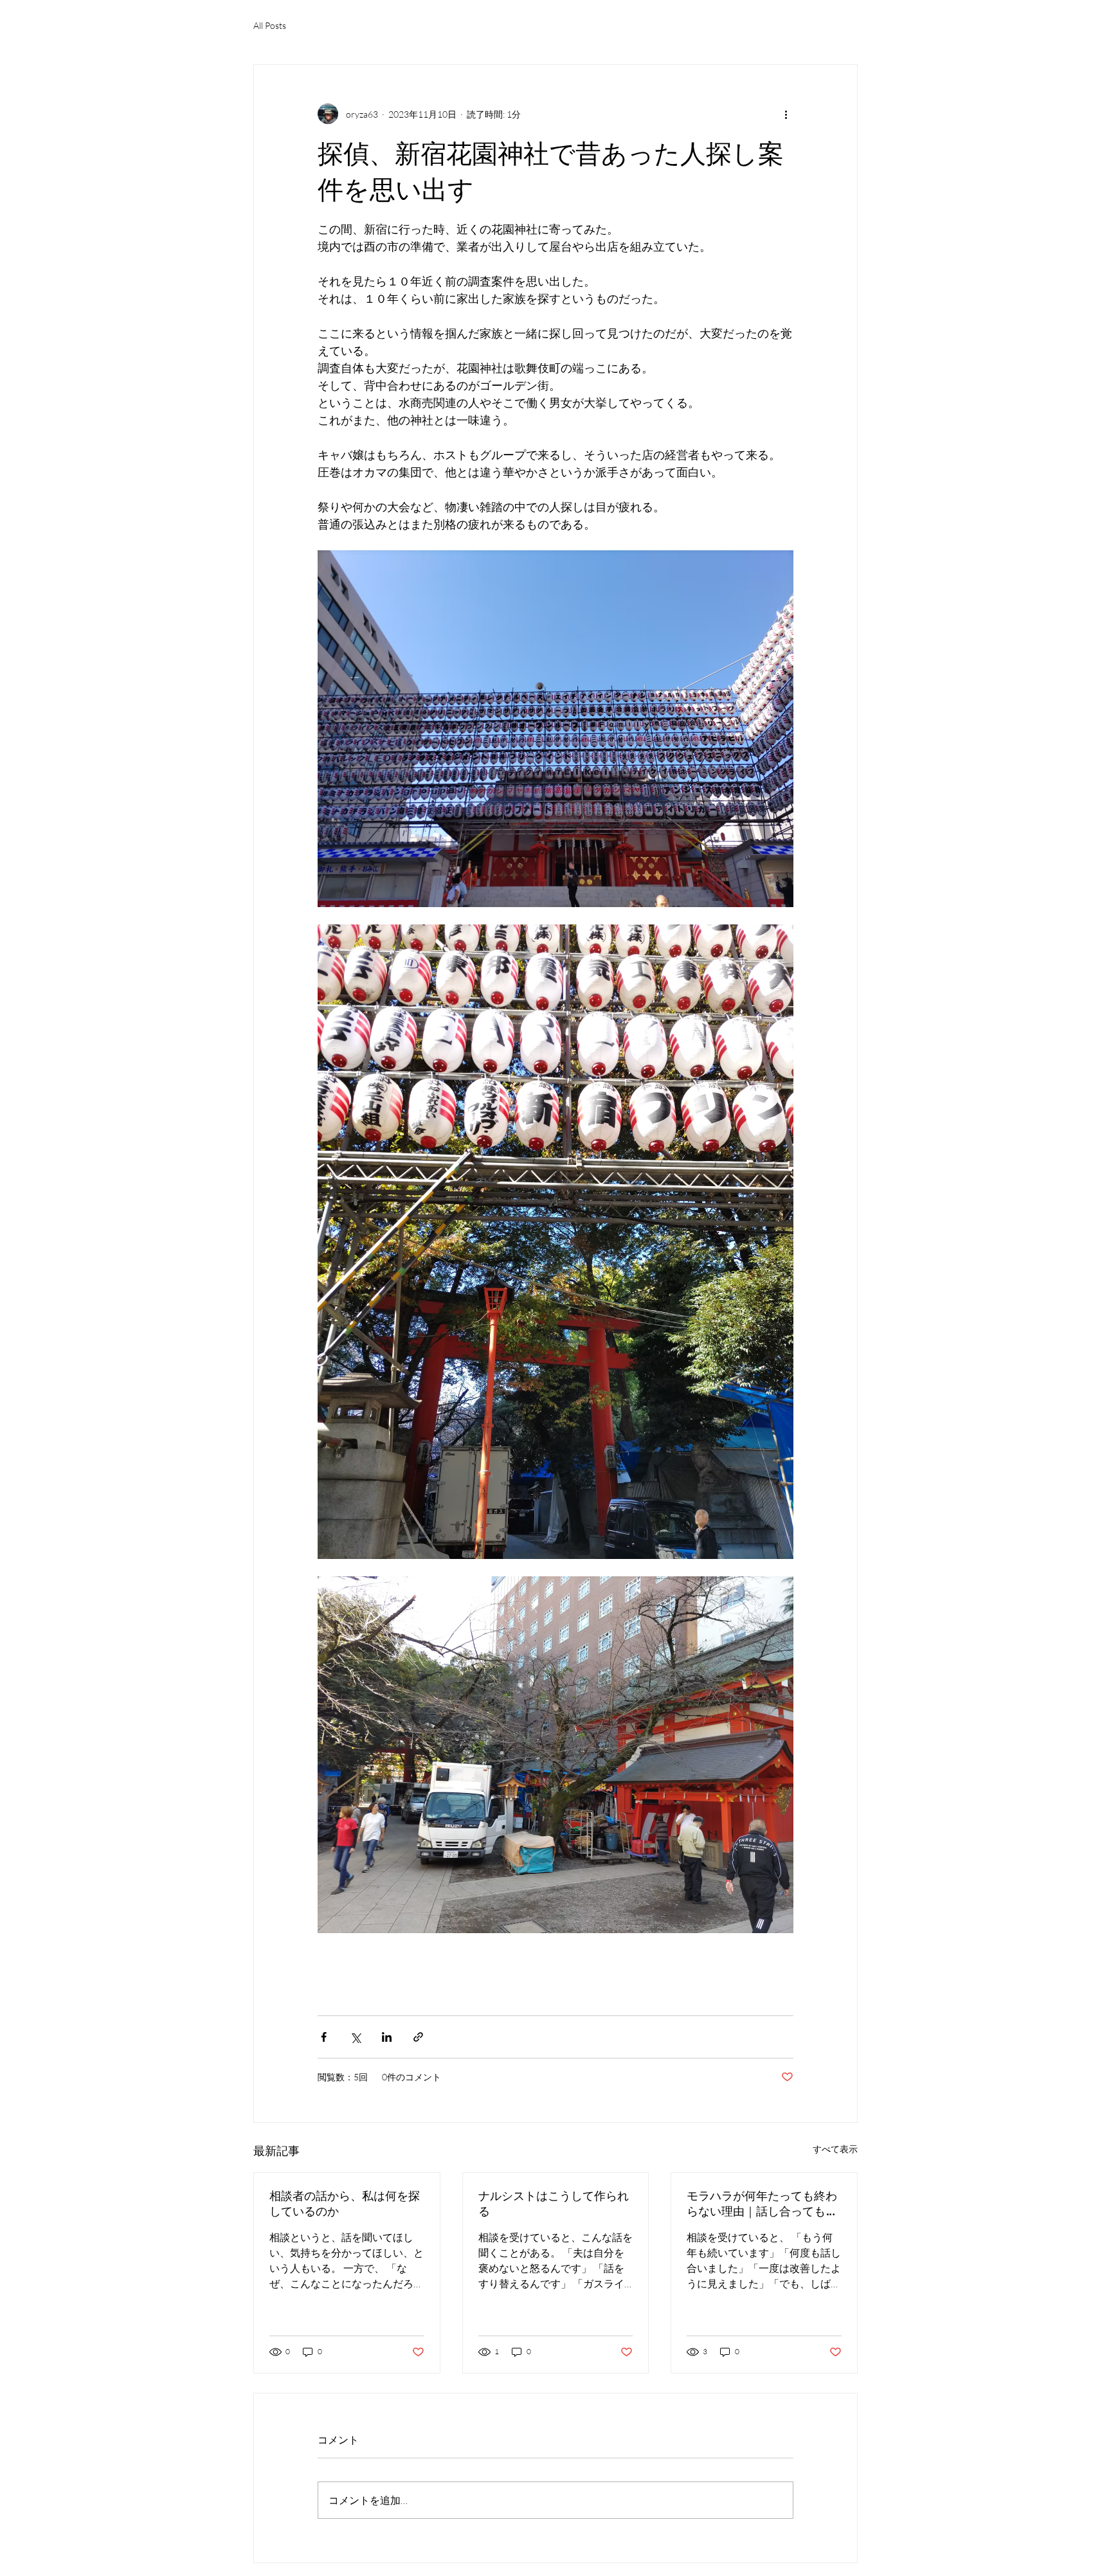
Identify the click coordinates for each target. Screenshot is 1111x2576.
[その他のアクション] (786, 114)
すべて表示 (835, 2149)
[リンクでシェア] (418, 2037)
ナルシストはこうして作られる (554, 2203)
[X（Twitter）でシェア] (355, 2037)
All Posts (270, 25)
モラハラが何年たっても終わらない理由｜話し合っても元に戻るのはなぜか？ (762, 2204)
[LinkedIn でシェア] (387, 2037)
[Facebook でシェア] (324, 2037)
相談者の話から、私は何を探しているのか (345, 2203)
